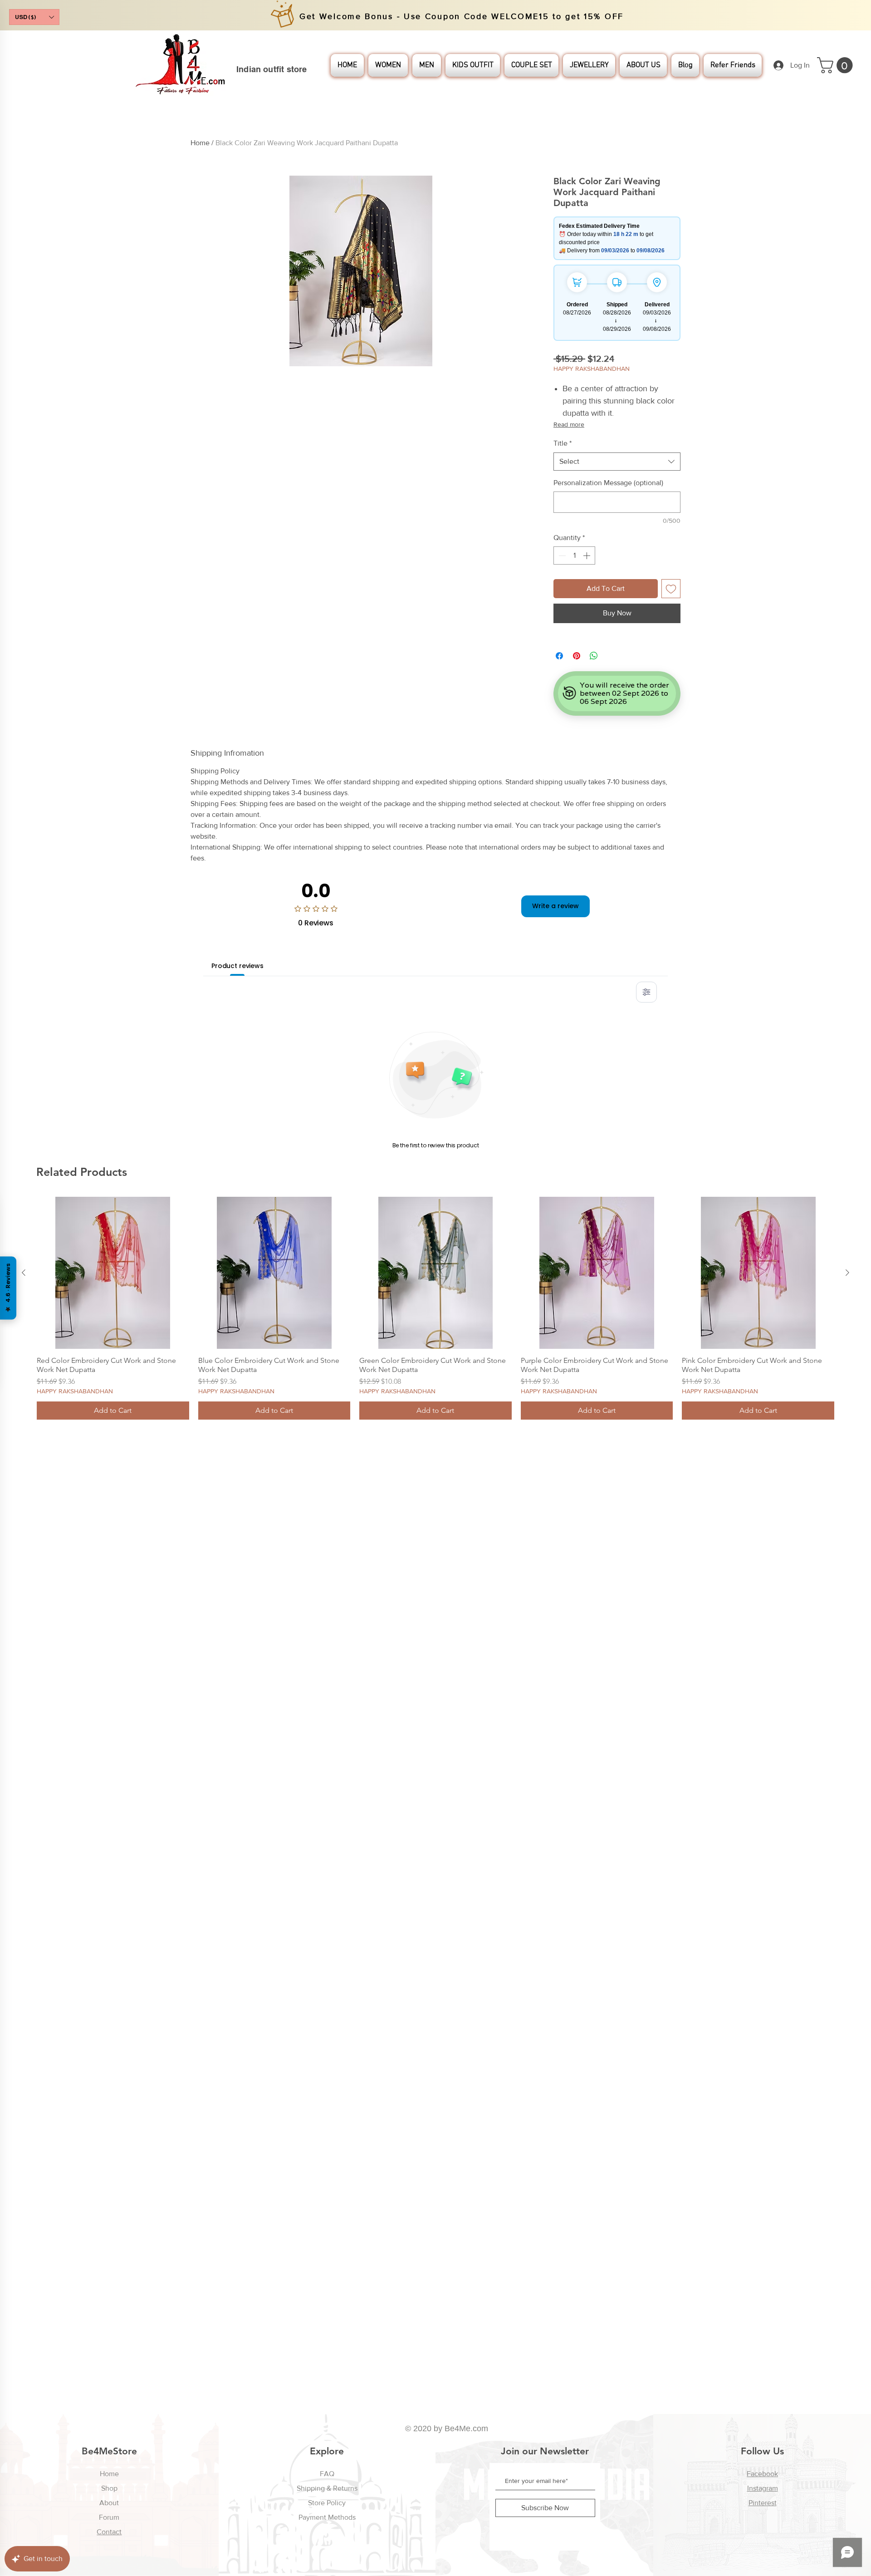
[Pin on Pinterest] (577, 656)
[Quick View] (113, 1273)
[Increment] (587, 556)
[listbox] (34, 17)
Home (200, 143)
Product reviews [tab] (237, 966)
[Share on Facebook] (559, 656)
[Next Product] (847, 1273)
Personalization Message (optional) (608, 483)
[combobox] (617, 462)
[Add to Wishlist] (671, 589)
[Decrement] (561, 556)
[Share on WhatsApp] (594, 656)
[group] (435, 1308)
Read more (569, 424)
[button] (34, 17)
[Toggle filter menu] (646, 992)
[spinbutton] (574, 556)
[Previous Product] (24, 1273)
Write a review (555, 906)
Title (563, 443)
